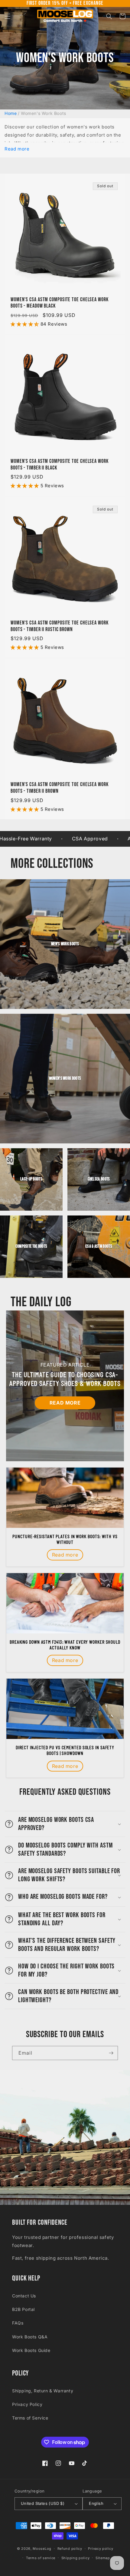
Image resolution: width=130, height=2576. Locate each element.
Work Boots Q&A (30, 2337)
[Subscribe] (111, 2053)
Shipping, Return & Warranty (43, 2391)
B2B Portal (23, 2309)
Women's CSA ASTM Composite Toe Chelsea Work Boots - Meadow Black (60, 303)
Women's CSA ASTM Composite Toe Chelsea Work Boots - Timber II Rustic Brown (60, 626)
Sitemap (103, 2558)
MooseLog (42, 2549)
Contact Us (24, 2296)
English (96, 2503)
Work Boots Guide (31, 2350)
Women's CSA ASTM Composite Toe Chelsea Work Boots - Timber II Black (60, 465)
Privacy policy (101, 2549)
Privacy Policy (27, 2404)
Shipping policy (76, 2558)
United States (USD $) (43, 2503)
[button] (8, 16)
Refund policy (70, 2549)
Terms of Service (30, 2418)
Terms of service (41, 2558)
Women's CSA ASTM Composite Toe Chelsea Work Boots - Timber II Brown (60, 788)
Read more (17, 149)
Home (11, 113)
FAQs (18, 2323)
